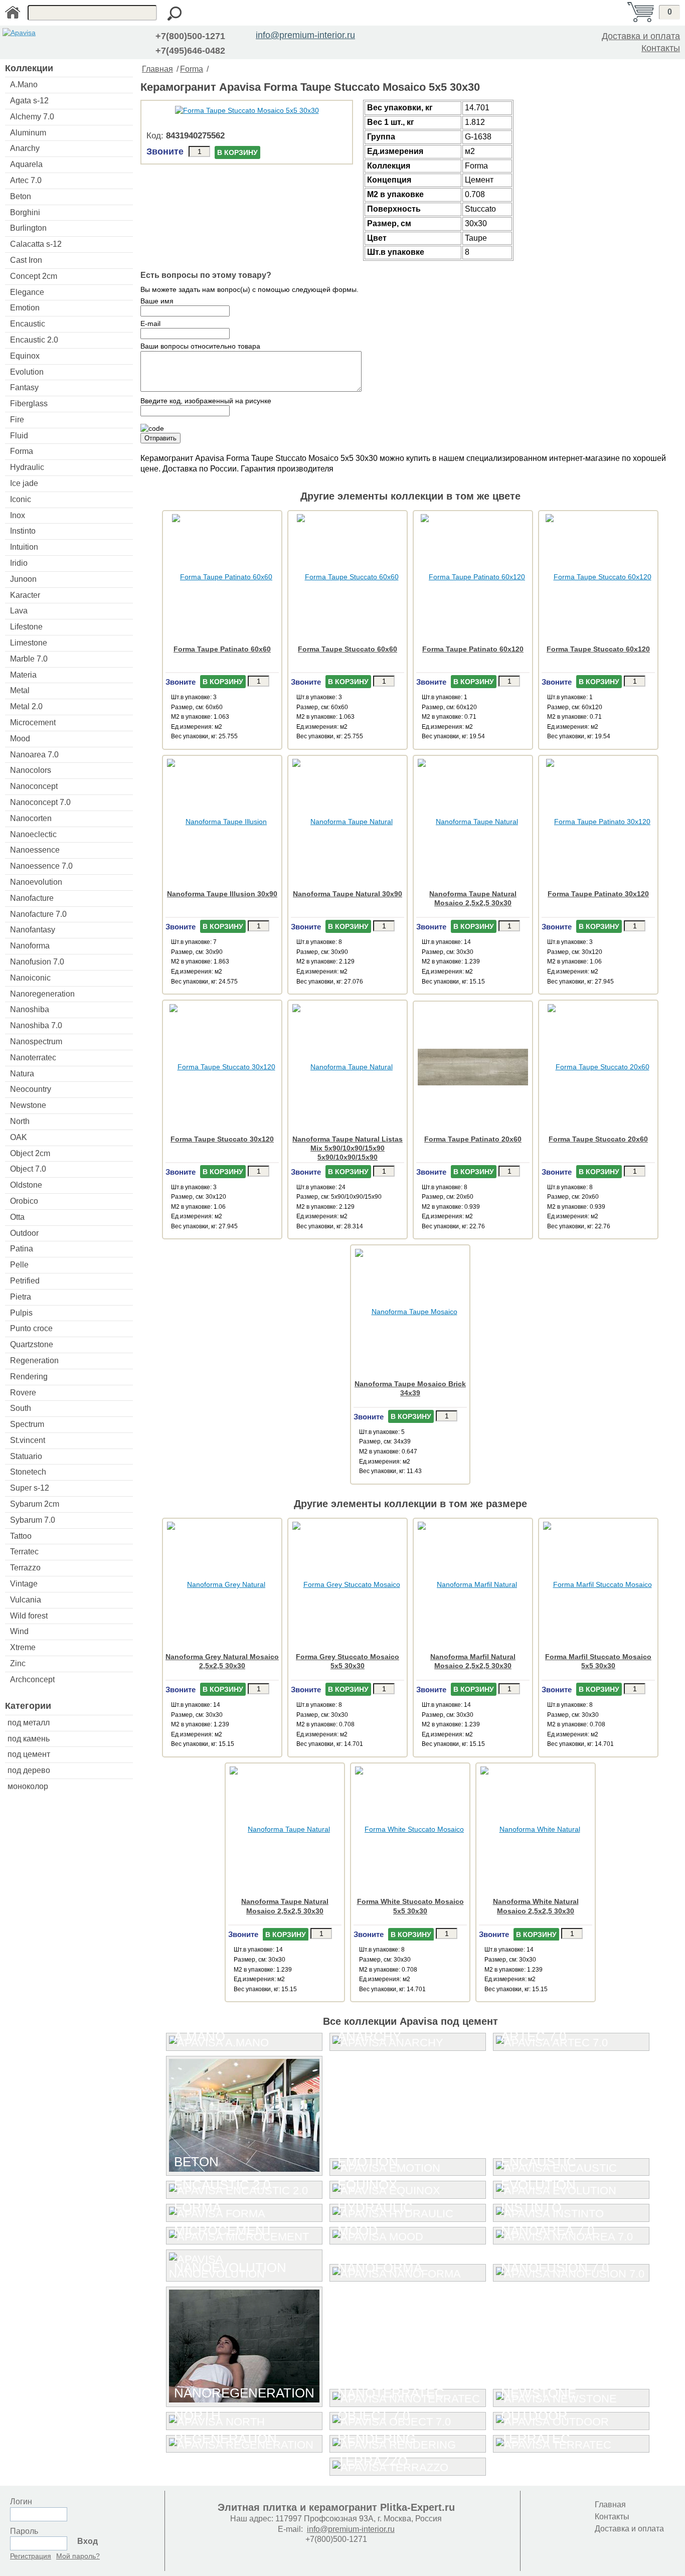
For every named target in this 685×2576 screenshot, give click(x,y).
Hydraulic (27, 467)
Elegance (27, 292)
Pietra (21, 1297)
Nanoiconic (30, 978)
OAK (19, 1137)
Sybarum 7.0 (33, 1520)
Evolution (27, 372)
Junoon (23, 579)
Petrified (25, 1281)
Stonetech (28, 1472)
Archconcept (32, 1679)
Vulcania (26, 1600)
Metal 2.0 (26, 706)
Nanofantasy (33, 930)
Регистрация (31, 2556)
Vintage (24, 1584)
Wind (19, 1631)
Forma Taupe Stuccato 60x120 (598, 649)
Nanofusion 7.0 (37, 962)
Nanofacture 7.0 (38, 914)
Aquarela (26, 164)
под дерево (29, 1770)
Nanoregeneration (42, 994)
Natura (22, 1074)
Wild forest (29, 1616)
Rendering (29, 1377)
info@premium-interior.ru (305, 35)
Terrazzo (25, 1568)
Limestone (29, 643)
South (21, 1408)
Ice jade (24, 483)
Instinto (23, 531)
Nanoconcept (34, 786)
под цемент (29, 1754)
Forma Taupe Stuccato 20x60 (598, 1139)
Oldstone (26, 1185)
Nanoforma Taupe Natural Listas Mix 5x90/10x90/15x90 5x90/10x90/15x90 (348, 1148)
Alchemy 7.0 (32, 117)
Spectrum (27, 1424)
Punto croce (31, 1328)
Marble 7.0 (29, 659)
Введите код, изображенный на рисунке (206, 401)
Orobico (24, 1201)
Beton (21, 196)
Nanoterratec (33, 1058)
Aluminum (28, 133)
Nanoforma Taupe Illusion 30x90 (222, 894)
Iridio (19, 563)
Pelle (19, 1265)
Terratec (24, 1552)
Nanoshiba (30, 1009)
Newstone (28, 1105)
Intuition (24, 547)
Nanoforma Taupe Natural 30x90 (348, 894)
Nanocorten (31, 818)
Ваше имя (157, 301)
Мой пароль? (78, 2556)
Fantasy (24, 387)
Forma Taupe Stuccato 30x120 (222, 1139)
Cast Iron (26, 260)
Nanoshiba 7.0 (36, 1025)
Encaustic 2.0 (34, 340)
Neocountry (31, 1089)
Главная (157, 69)
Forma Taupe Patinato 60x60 (222, 649)
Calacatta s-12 (36, 244)
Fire (17, 420)
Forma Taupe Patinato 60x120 (473, 649)
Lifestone (26, 627)
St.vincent (28, 1440)
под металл (29, 1723)
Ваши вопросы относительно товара (200, 346)
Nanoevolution (36, 882)
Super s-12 (30, 1488)
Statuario (26, 1456)
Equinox (25, 356)
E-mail (150, 324)
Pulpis (21, 1313)
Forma (22, 451)
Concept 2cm (34, 276)
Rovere (23, 1393)
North (20, 1121)
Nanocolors (31, 770)
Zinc (18, 1663)
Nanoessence (35, 850)
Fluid (19, 436)
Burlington (28, 228)
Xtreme (23, 1647)
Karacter (25, 595)
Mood (20, 739)
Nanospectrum (36, 1041)
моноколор (28, 1786)
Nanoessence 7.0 (41, 866)
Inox (18, 515)
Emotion (25, 308)
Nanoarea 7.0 (34, 755)
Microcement (33, 722)
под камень (29, 1739)
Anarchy (25, 148)
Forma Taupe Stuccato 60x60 (348, 649)
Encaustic (28, 324)
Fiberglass (29, 404)
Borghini (25, 212)
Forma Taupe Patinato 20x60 (473, 1139)
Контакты (661, 48)
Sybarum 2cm (35, 1504)
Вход (88, 2541)
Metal (20, 690)
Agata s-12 (29, 101)
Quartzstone (32, 1344)
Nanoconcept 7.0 (40, 802)
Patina (22, 1249)
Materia (23, 675)
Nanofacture (32, 898)
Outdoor (24, 1233)
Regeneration (34, 1360)
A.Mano (24, 85)
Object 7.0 (28, 1169)
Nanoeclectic (33, 834)
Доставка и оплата (641, 36)
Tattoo (21, 1536)
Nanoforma (30, 946)
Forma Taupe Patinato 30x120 (598, 894)
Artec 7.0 (26, 180)
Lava (19, 611)
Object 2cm (30, 1153)
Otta (17, 1217)
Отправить (160, 438)
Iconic (21, 499)
